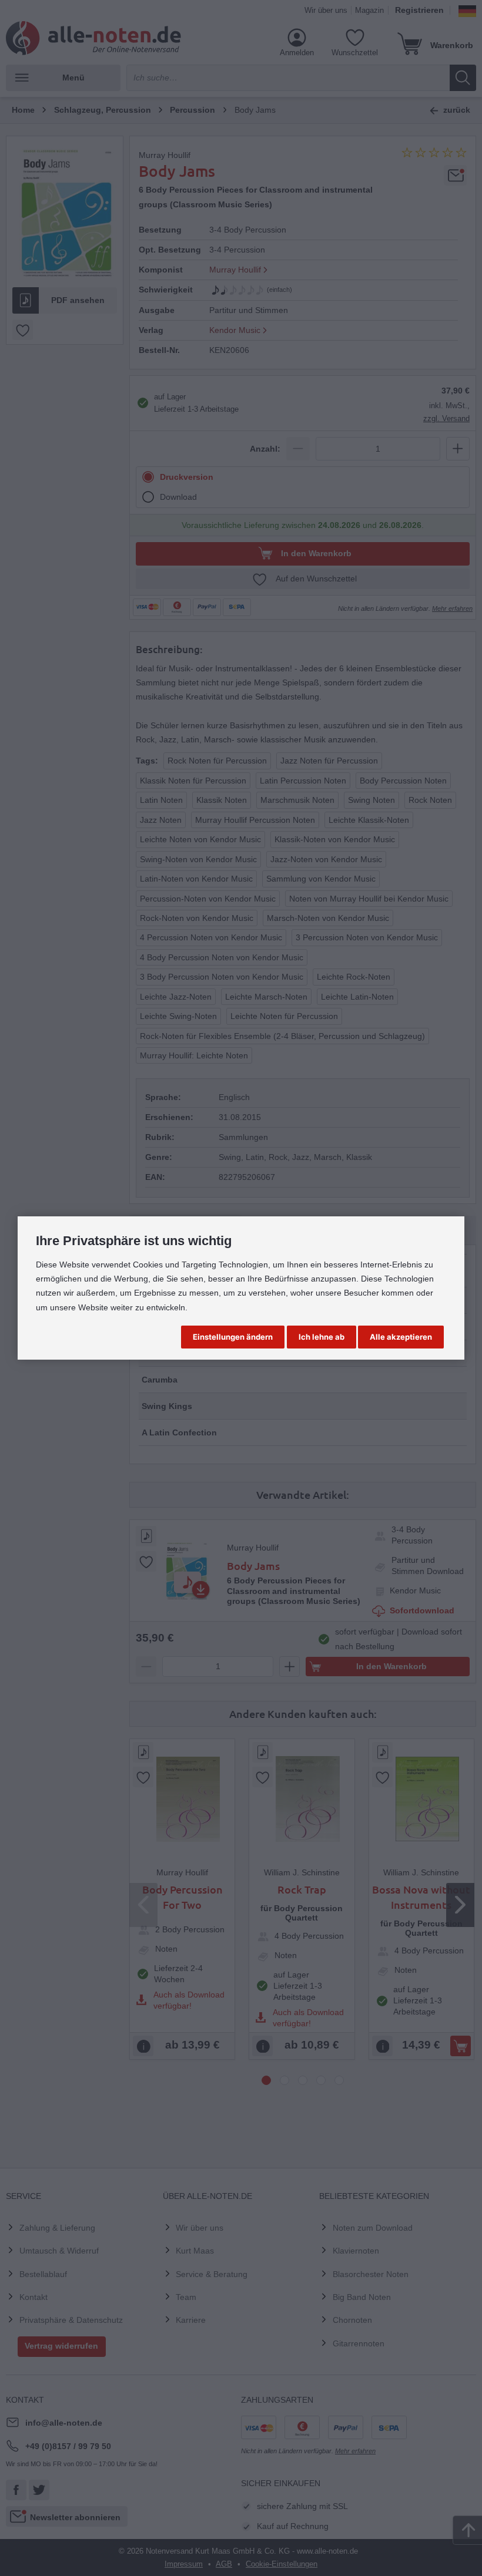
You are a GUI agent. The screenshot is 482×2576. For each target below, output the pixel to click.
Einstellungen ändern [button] (233, 1337)
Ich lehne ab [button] (322, 1337)
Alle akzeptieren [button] (401, 1337)
